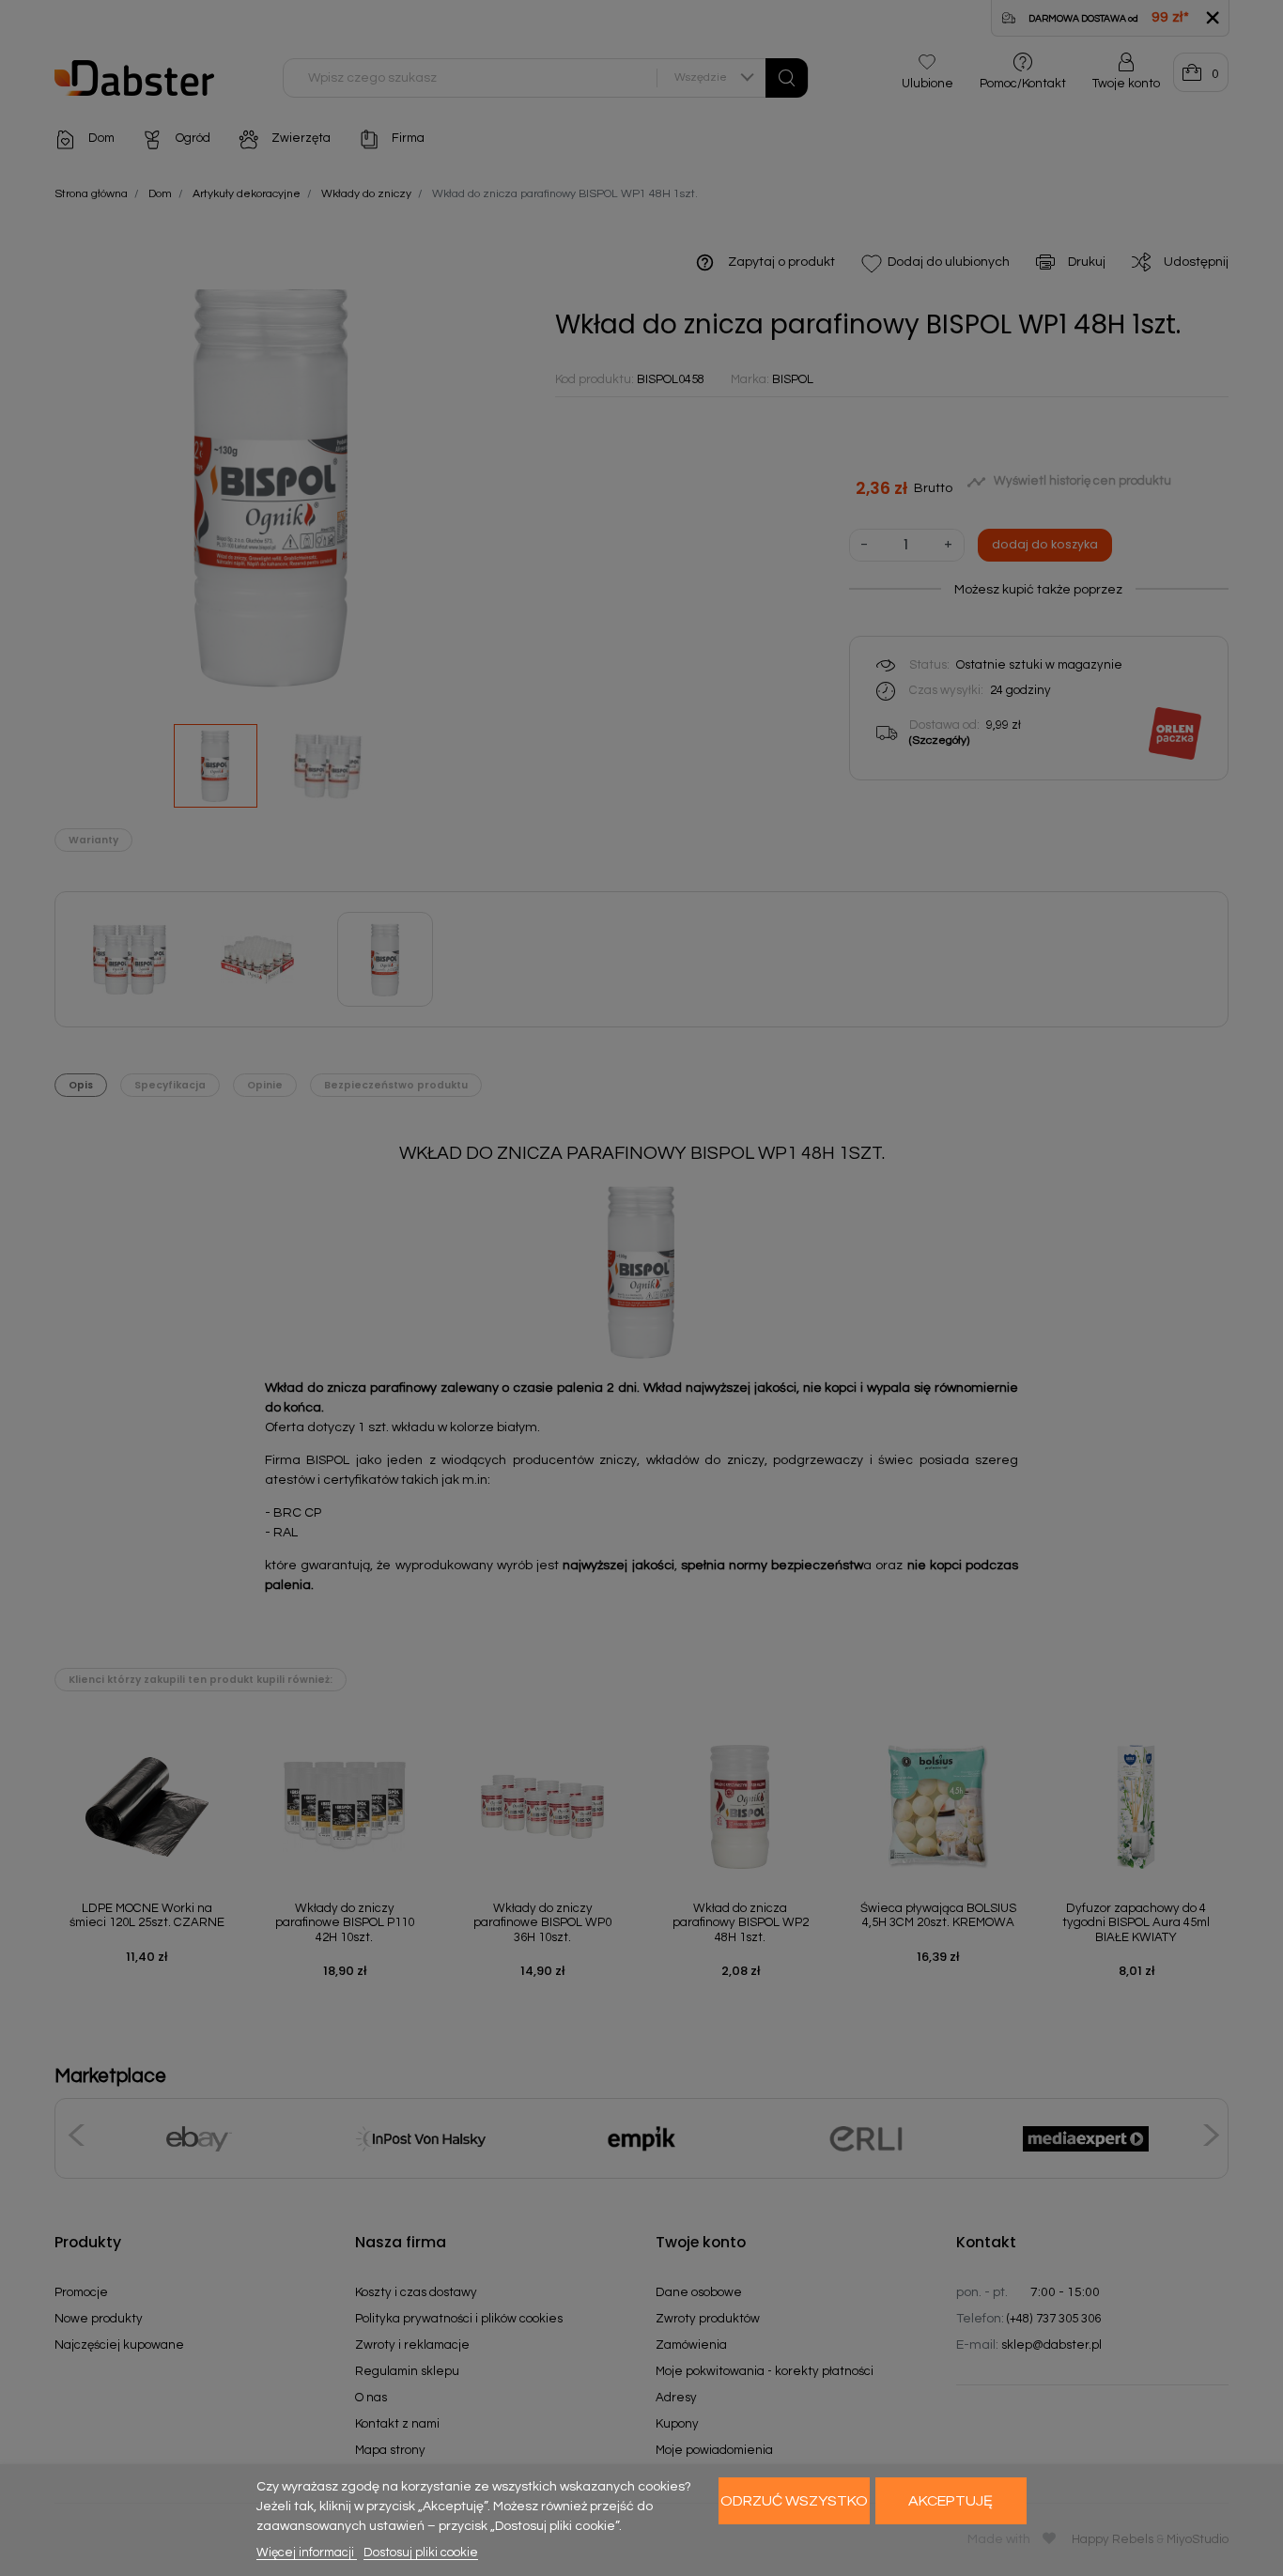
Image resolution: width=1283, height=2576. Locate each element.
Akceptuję (951, 2501)
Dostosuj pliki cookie (421, 2553)
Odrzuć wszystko (794, 2501)
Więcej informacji (307, 2553)
